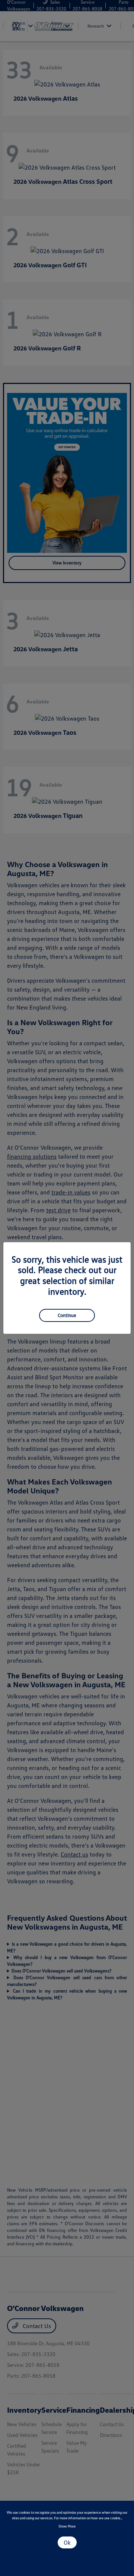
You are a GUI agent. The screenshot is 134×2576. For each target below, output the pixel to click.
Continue (67, 1315)
